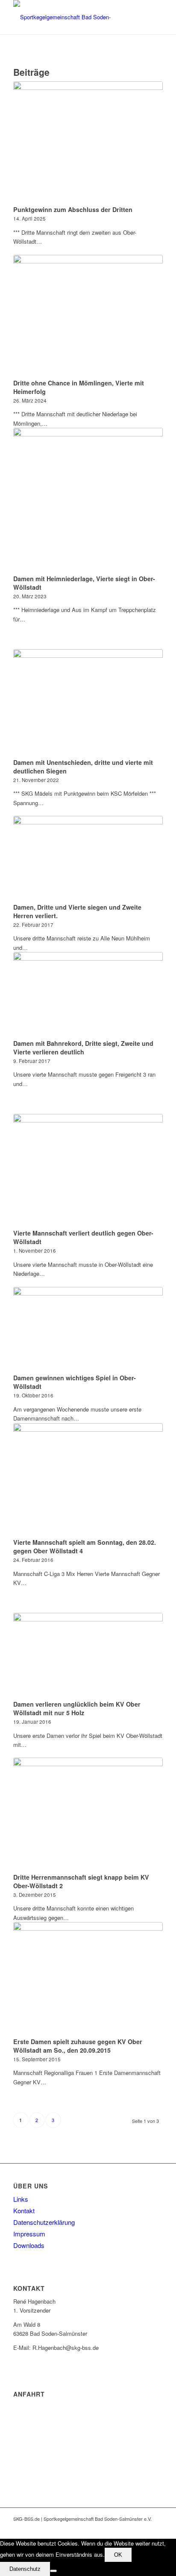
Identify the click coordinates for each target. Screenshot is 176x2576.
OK (118, 2555)
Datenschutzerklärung (44, 2222)
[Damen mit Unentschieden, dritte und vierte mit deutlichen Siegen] (88, 702)
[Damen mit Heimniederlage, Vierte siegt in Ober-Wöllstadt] (88, 500)
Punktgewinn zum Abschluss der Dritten (73, 209)
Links (21, 2199)
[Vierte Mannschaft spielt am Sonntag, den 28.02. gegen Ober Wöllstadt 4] (88, 1479)
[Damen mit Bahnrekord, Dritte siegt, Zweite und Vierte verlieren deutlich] (88, 994)
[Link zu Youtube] (144, 2528)
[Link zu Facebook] (131, 2528)
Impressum (29, 2234)
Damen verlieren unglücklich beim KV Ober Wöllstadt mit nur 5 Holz (77, 1708)
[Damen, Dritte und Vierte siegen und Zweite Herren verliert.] (88, 858)
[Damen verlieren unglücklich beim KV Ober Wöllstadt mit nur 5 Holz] (88, 1655)
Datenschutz (25, 2569)
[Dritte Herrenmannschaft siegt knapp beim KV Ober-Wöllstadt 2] (88, 1814)
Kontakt (24, 2210)
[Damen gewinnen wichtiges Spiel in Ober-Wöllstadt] (88, 1329)
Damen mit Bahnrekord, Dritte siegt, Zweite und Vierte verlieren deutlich (83, 1048)
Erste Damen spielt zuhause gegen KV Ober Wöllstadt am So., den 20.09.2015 (78, 2046)
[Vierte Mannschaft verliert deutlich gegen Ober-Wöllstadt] (88, 1170)
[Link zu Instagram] (156, 2528)
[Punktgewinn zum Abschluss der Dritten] (88, 142)
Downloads (29, 2245)
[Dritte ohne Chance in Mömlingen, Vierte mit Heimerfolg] (88, 315)
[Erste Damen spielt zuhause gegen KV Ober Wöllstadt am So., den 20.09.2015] (88, 1978)
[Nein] (53, 2571)
